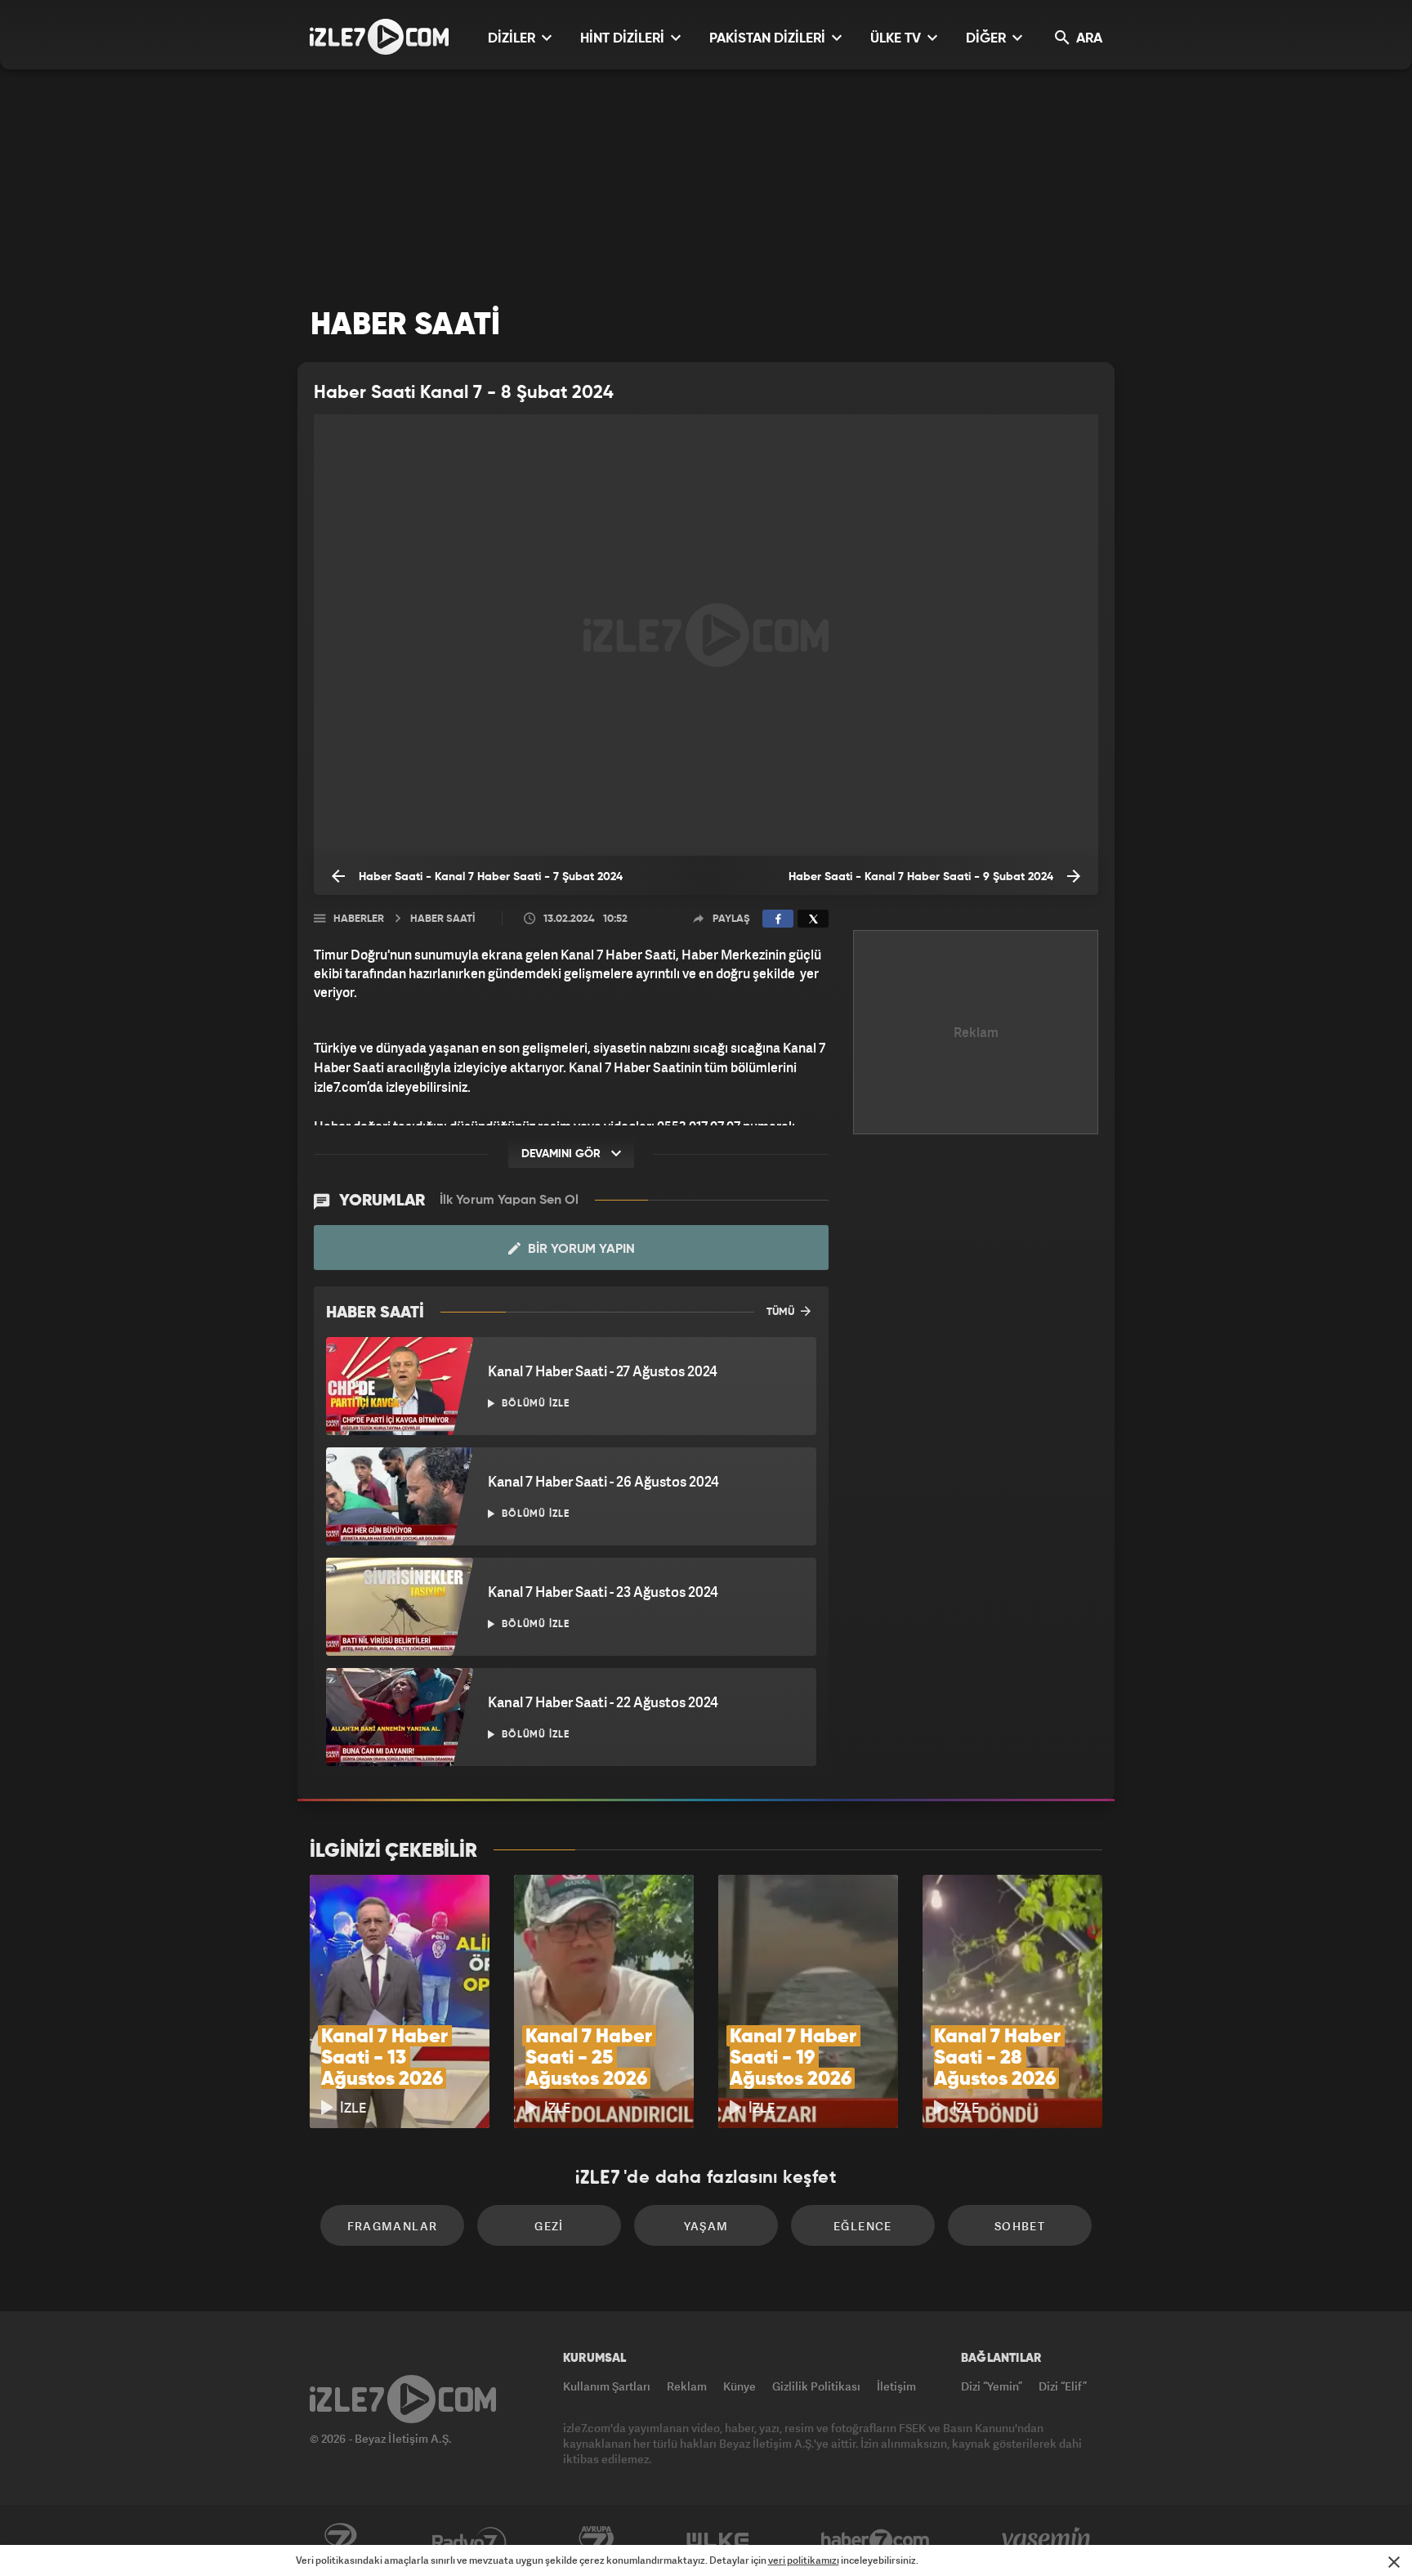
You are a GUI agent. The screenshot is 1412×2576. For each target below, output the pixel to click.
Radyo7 (469, 2541)
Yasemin (1048, 2541)
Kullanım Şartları (607, 2386)
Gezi (549, 2226)
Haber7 (876, 2541)
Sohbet (1020, 2226)
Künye (740, 2386)
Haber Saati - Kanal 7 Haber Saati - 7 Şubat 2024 (489, 877)
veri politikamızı (804, 2560)
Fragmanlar (393, 2226)
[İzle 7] (379, 37)
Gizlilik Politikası (816, 2386)
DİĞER (988, 39)
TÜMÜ (782, 1312)
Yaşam (706, 2226)
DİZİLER (513, 39)
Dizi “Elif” (1063, 2386)
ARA (1088, 39)
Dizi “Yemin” (992, 2386)
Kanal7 (340, 2541)
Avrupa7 (597, 2541)
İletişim (896, 2386)
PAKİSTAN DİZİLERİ (769, 39)
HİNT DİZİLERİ (624, 39)
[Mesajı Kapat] (1394, 2562)
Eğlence (863, 2226)
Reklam (687, 2386)
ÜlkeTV (718, 2541)
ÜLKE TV (897, 39)
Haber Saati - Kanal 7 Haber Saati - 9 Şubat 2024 (923, 877)
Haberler (359, 919)
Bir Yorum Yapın (580, 1250)
